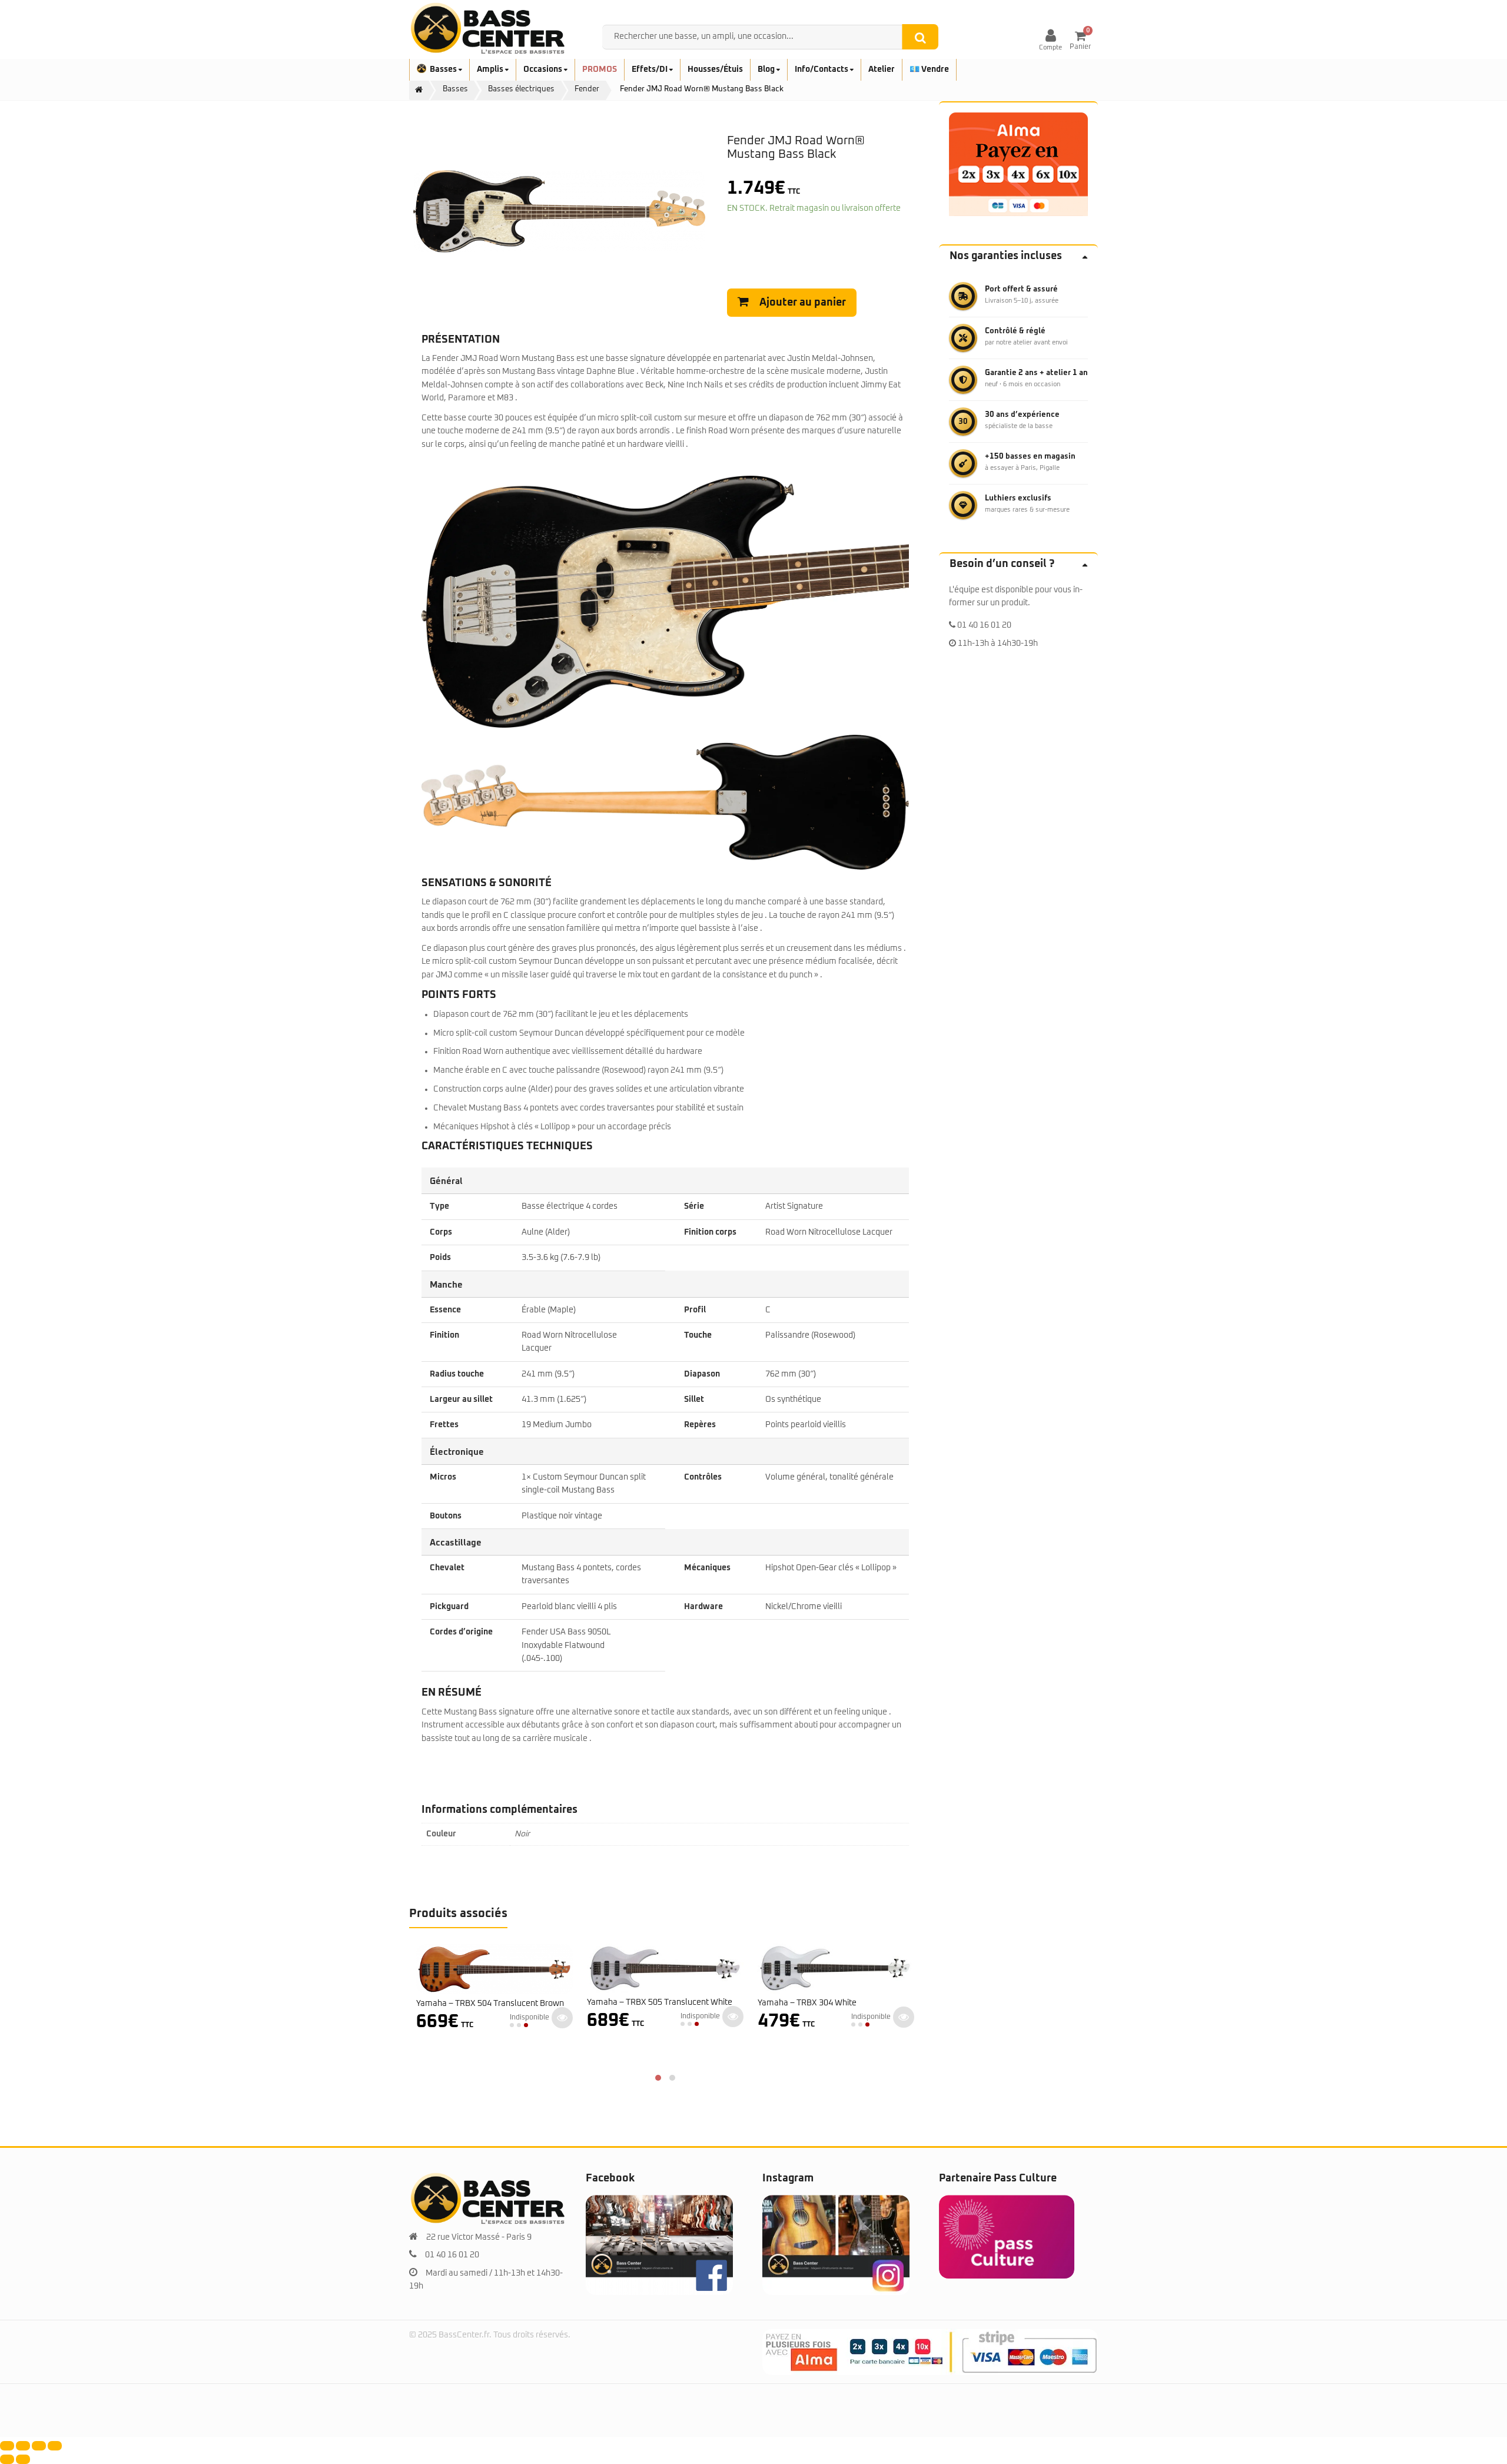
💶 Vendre (929, 69)
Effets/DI (650, 69)
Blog (767, 69)
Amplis (491, 69)
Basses (444, 69)
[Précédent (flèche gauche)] (7, 2459)
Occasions (544, 69)
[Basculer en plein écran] (23, 2446)
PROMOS (600, 69)
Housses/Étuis (715, 69)
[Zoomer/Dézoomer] (7, 2446)
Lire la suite (562, 2017)
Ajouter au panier (803, 303)
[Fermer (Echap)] (55, 2446)
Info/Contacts (822, 69)
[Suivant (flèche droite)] (23, 2459)
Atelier (882, 69)
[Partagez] (39, 2446)
